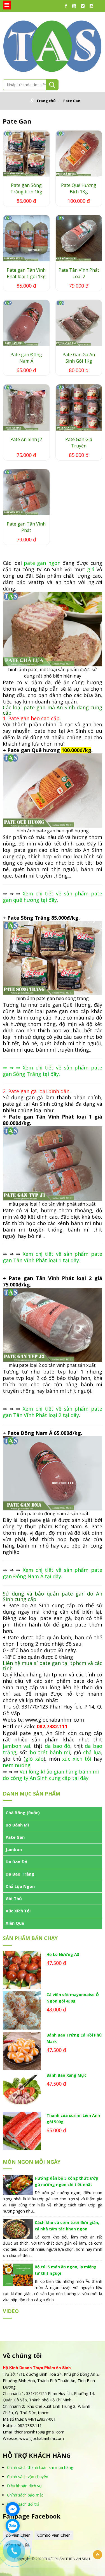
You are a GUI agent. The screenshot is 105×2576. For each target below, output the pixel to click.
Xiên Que (15, 1923)
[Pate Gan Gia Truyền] (79, 408)
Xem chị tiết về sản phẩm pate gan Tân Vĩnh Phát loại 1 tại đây (53, 1257)
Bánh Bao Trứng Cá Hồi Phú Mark (74, 2038)
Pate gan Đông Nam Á (26, 358)
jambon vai (17, 1746)
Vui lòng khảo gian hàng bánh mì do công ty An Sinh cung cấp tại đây (51, 1775)
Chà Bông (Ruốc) (23, 1813)
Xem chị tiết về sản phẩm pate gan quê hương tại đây (53, 897)
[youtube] (75, 6)
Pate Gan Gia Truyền (79, 443)
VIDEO (11, 2311)
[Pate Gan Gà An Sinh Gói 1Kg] (79, 323)
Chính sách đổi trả (23, 2504)
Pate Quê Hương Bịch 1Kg (79, 188)
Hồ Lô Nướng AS (63, 1954)
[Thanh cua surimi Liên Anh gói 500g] (22, 2131)
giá (91, 569)
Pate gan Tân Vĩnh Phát (26, 527)
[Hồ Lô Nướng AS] (22, 1970)
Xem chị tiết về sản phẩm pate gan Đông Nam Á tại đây (53, 1573)
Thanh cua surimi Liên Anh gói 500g (73, 2119)
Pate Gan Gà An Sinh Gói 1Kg (79, 358)
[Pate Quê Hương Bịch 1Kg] (79, 154)
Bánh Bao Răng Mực (66, 2075)
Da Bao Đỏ (16, 1862)
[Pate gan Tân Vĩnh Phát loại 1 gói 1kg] (26, 238)
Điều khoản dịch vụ (24, 2486)
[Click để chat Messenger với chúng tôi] (13, 2509)
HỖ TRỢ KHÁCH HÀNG (37, 2455)
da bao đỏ (58, 1746)
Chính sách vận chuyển (28, 2477)
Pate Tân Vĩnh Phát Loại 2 (79, 273)
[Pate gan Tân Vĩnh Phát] (26, 492)
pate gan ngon (42, 563)
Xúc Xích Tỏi (18, 1911)
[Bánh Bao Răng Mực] (22, 2091)
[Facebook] (67, 6)
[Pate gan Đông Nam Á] (26, 323)
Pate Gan (72, 101)
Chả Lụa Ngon (20, 1886)
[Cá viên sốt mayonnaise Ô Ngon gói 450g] (22, 2010)
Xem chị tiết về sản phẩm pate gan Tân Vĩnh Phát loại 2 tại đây (53, 1412)
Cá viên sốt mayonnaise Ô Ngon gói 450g (73, 1998)
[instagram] (93, 6)
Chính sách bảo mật (25, 2495)
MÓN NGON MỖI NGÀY (32, 2162)
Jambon (14, 1849)
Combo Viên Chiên (54, 2535)
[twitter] (84, 6)
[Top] (98, 2555)
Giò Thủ (14, 1898)
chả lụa (92, 1752)
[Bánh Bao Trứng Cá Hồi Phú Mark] (22, 2051)
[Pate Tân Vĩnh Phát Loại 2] (79, 238)
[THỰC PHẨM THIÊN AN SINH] (53, 45)
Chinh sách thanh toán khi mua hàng (40, 2467)
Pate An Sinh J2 (26, 439)
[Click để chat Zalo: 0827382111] (13, 2526)
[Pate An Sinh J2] (26, 408)
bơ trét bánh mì (50, 1752)
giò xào (34, 1759)
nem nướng (17, 1765)
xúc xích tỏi (77, 1759)
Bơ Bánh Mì (17, 1825)
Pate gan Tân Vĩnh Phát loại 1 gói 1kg (26, 273)
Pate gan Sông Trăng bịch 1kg (26, 188)
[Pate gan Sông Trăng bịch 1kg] (26, 154)
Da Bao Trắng (20, 1874)
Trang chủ (46, 101)
